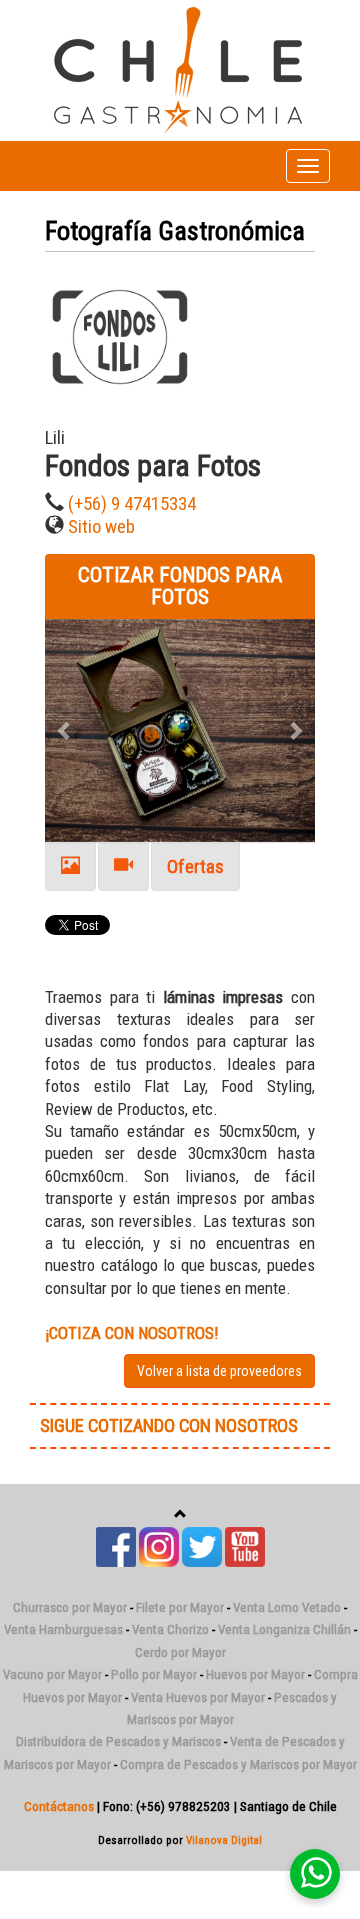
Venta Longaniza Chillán (284, 1629)
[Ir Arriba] (180, 1514)
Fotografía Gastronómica (175, 231)
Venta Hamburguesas (63, 1629)
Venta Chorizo (170, 1629)
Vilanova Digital (224, 1840)
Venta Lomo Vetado (287, 1607)
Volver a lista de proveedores (219, 1371)
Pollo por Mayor (154, 1674)
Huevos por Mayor (255, 1674)
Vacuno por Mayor (52, 1674)
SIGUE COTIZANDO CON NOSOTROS (169, 1426)
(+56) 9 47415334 (132, 504)
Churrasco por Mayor (70, 1607)
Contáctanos (59, 1806)
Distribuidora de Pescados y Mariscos (118, 1741)
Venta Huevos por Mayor (198, 1697)
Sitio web (101, 527)
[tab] (70, 867)
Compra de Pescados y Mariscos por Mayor (238, 1764)
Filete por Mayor (180, 1607)
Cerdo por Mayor (180, 1652)
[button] (65, 730)
